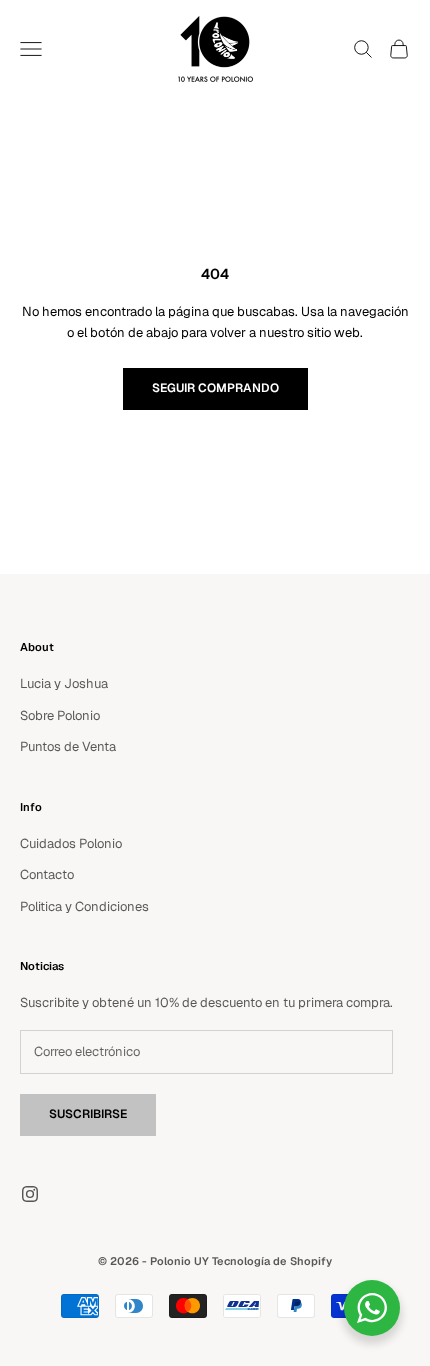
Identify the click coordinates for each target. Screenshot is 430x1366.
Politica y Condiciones (84, 906)
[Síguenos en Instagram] (30, 1194)
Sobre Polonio (60, 715)
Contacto (47, 874)
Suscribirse (88, 1114)
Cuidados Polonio (71, 843)
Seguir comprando (215, 388)
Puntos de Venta (68, 746)
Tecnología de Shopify (272, 1261)
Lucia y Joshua (64, 683)
